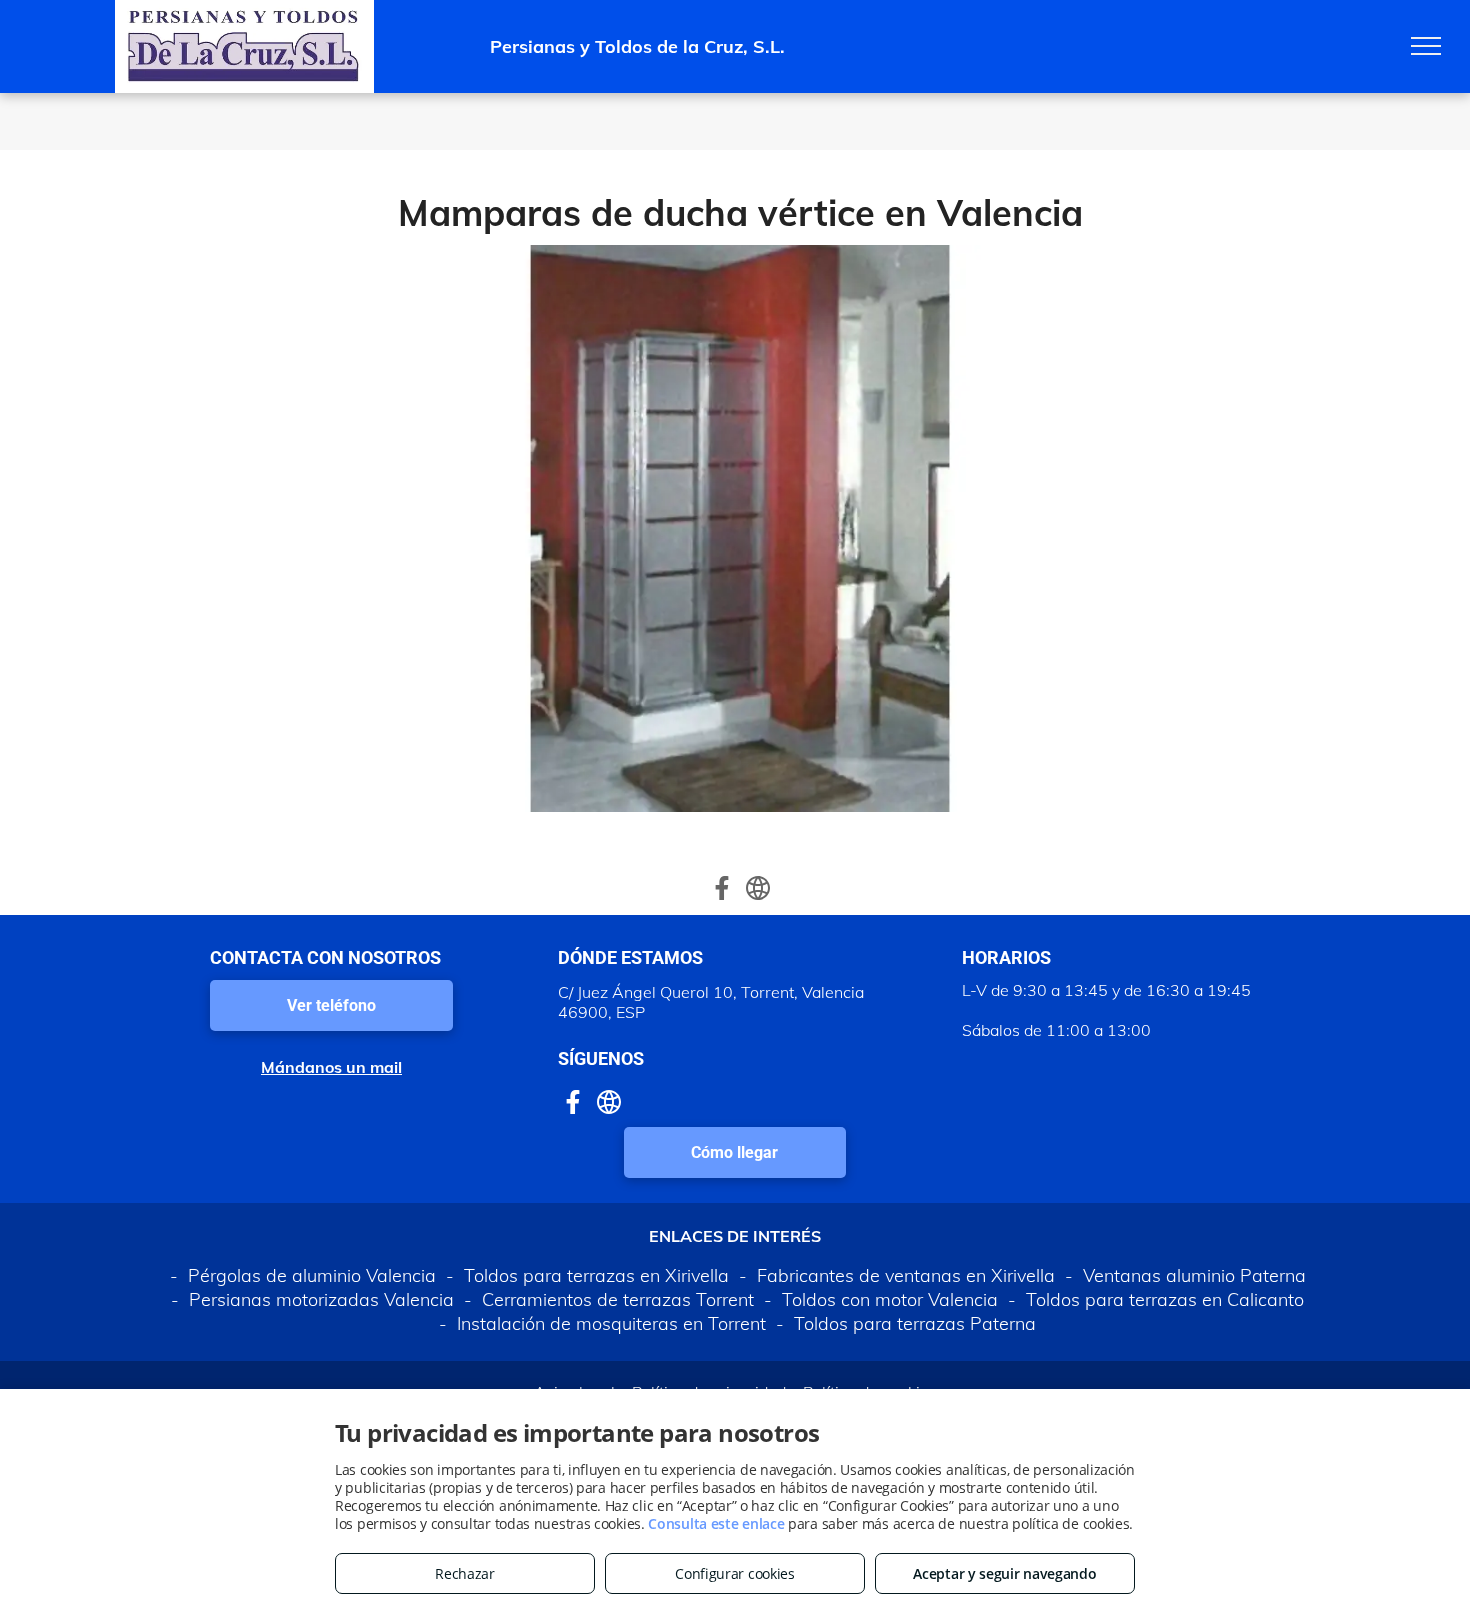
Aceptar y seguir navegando (1004, 1573)
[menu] (1426, 46)
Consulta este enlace (716, 1523)
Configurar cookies (735, 1573)
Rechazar (465, 1573)
